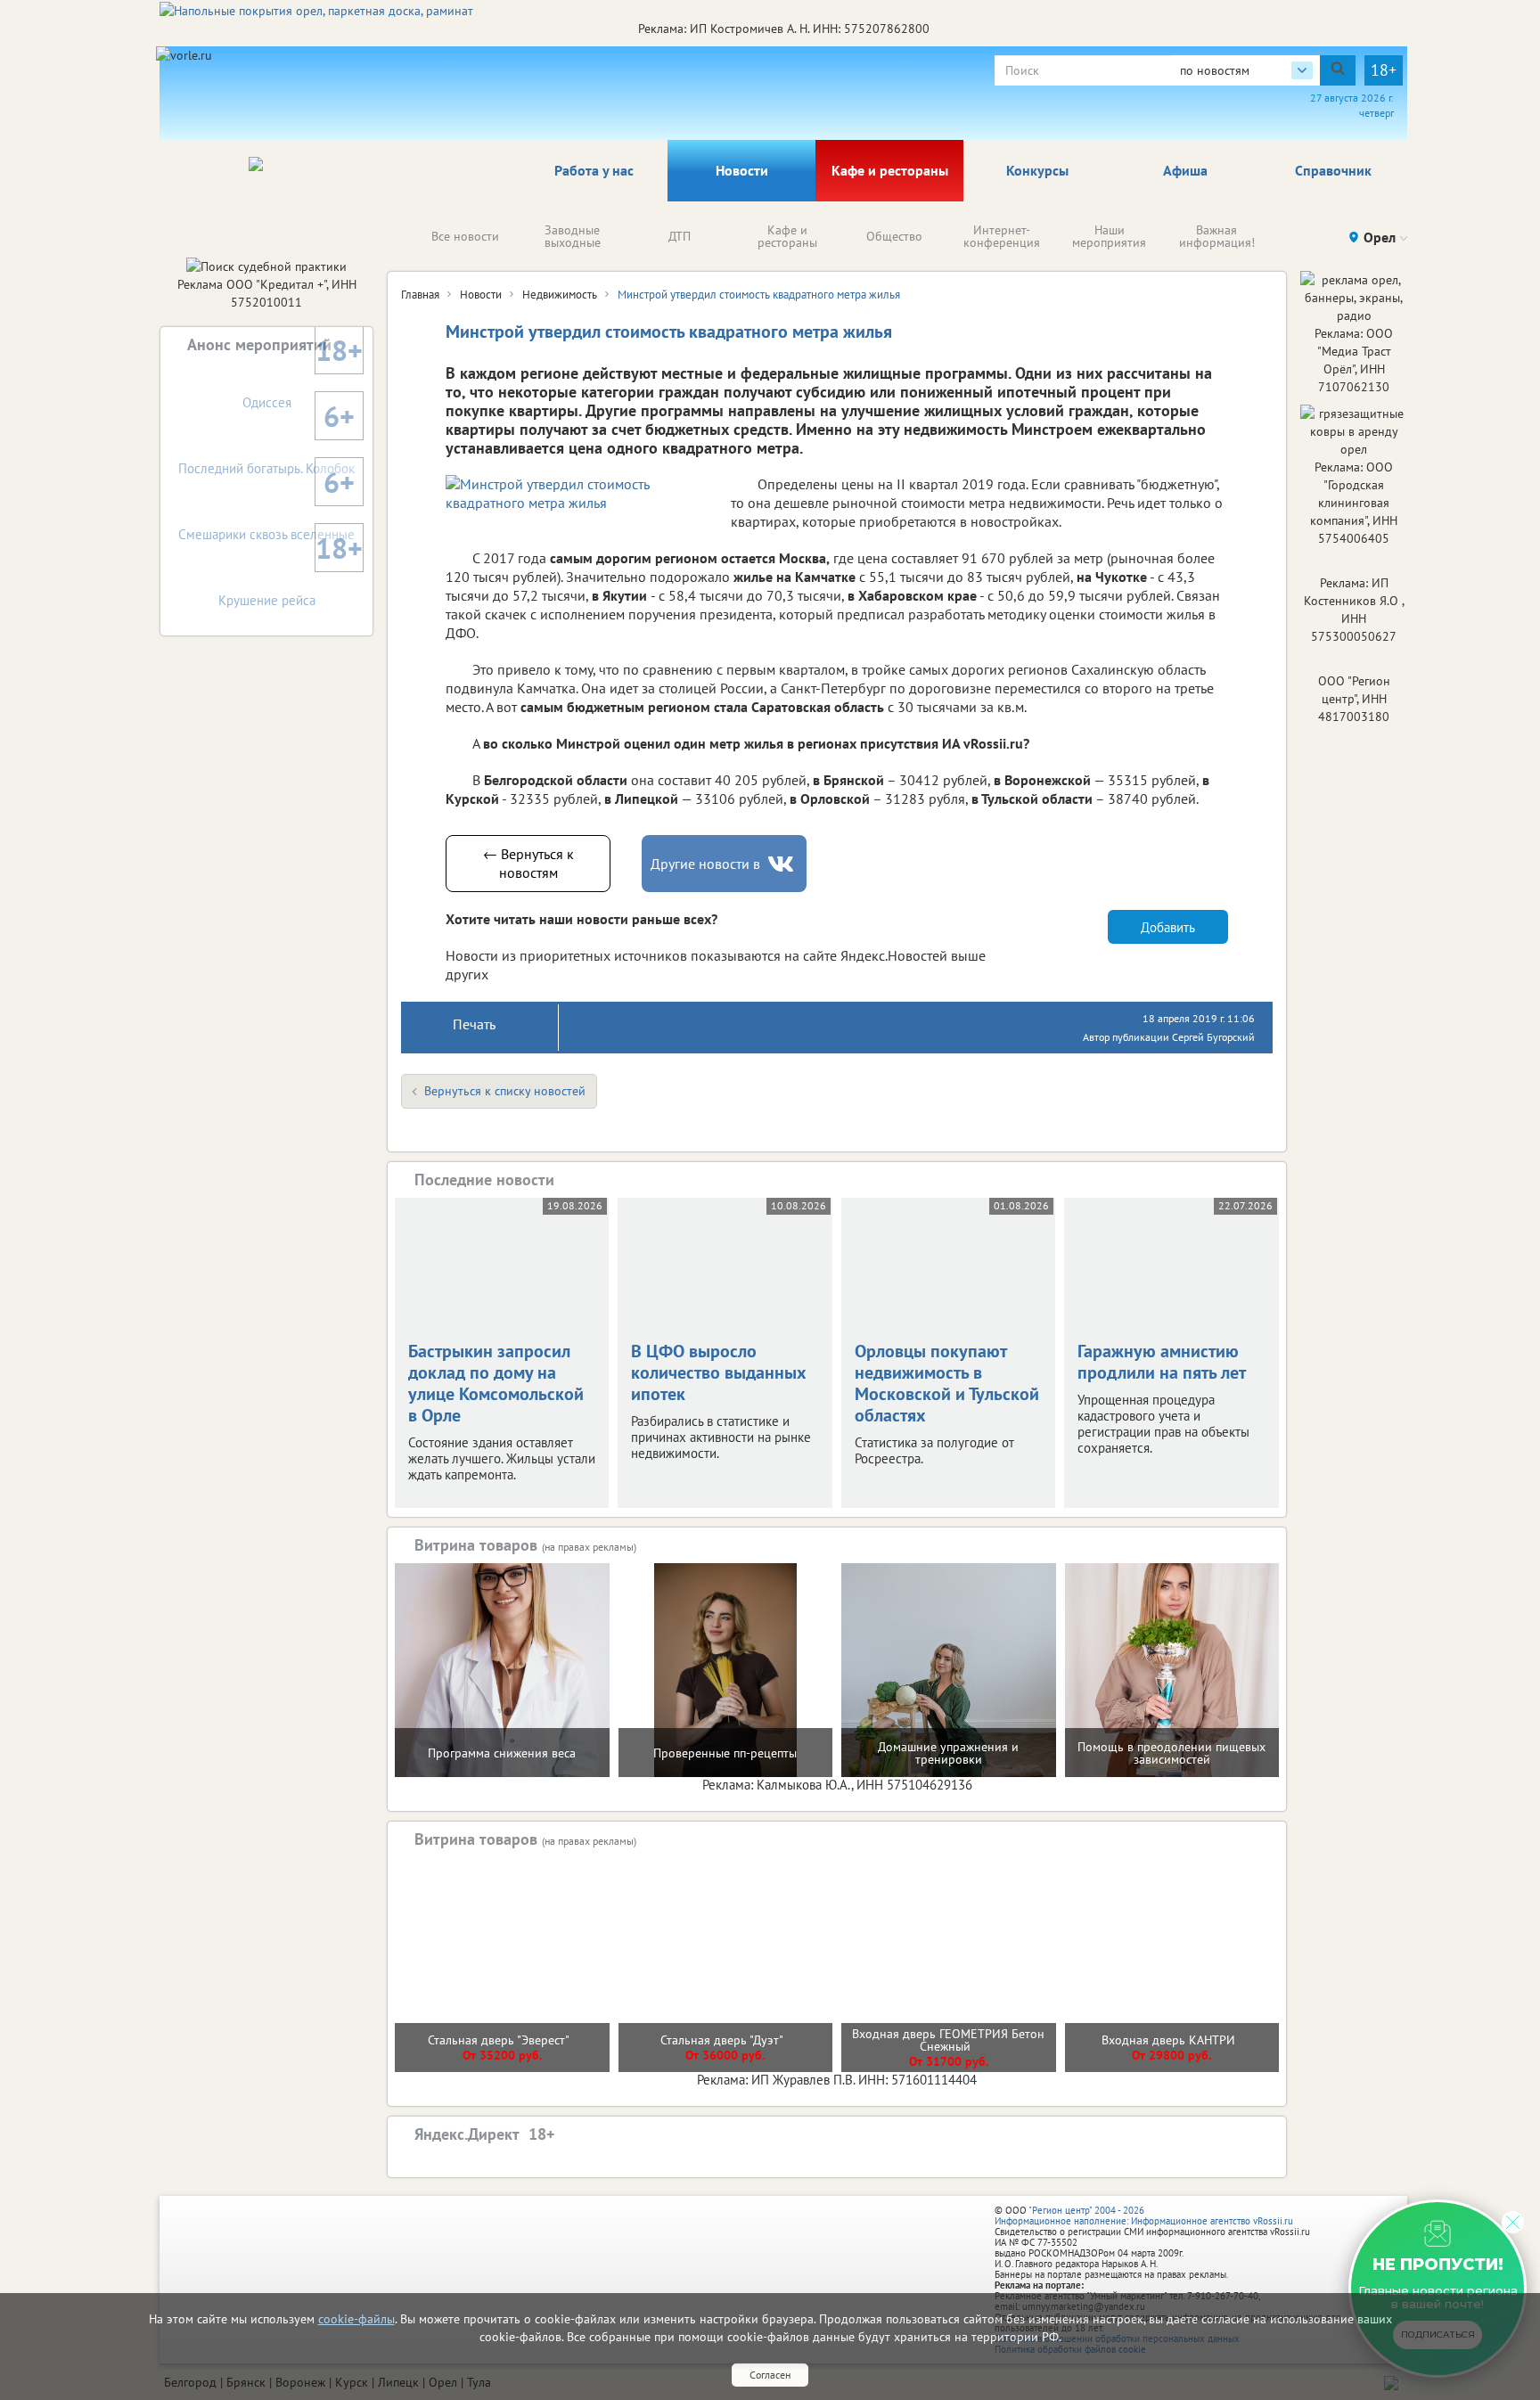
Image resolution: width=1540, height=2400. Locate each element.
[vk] (782, 864)
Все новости (465, 236)
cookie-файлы (356, 2319)
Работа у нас (594, 170)
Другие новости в (705, 864)
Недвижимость (560, 295)
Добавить (1168, 927)
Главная (420, 295)
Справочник (1333, 170)
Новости (742, 170)
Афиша (1185, 170)
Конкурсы (1037, 170)
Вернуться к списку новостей (505, 1091)
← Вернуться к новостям (528, 863)
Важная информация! (1217, 236)
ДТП (680, 236)
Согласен (770, 2375)
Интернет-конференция (1002, 236)
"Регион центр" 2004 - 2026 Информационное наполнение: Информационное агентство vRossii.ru (1144, 2216)
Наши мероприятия (1109, 236)
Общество (894, 236)
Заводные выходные (573, 236)
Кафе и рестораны (890, 170)
